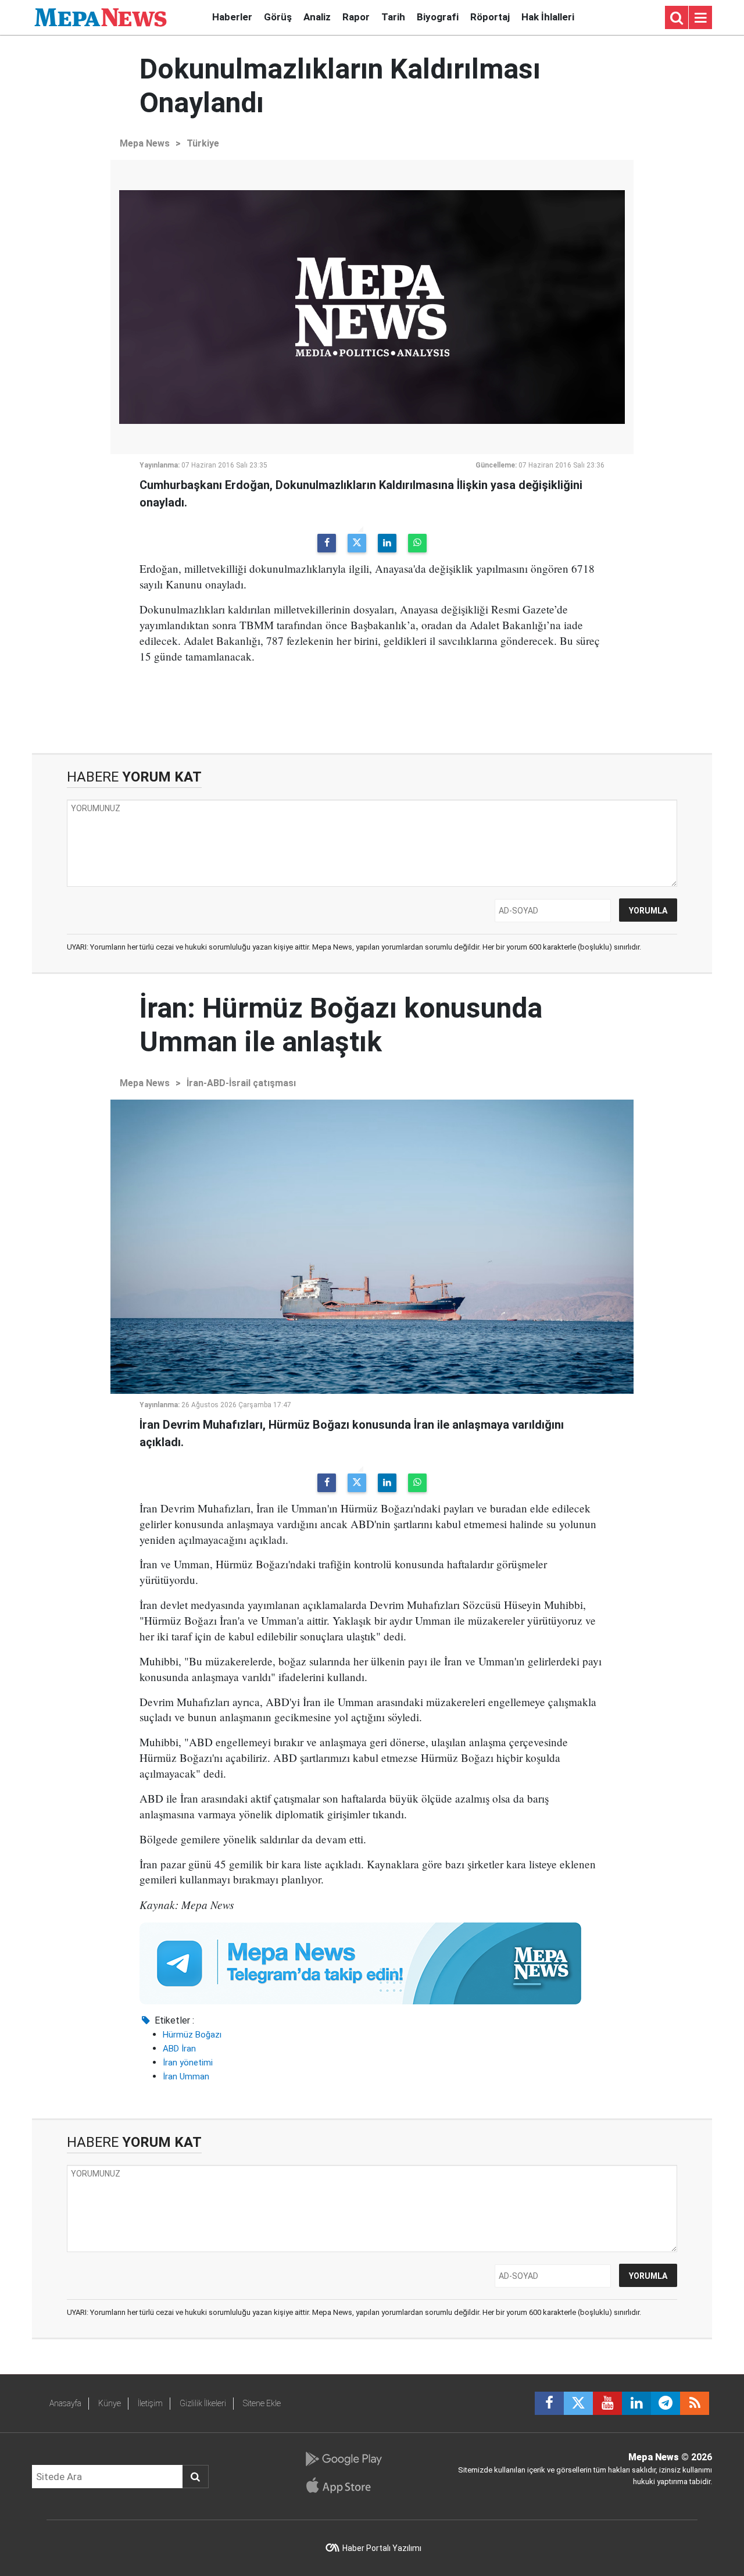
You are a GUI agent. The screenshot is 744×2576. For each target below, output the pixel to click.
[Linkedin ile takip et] (636, 2403)
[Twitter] (357, 543)
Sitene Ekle (262, 2403)
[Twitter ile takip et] (578, 2403)
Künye (110, 2403)
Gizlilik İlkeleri (203, 2403)
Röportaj (490, 17)
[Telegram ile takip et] (666, 2403)
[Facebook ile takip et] (549, 2403)
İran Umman (186, 2077)
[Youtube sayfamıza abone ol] (607, 2403)
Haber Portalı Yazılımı (382, 2548)
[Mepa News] (101, 17)
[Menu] (700, 18)
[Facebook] (327, 543)
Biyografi (438, 17)
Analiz (317, 17)
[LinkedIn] (387, 543)
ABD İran (179, 2049)
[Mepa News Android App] (343, 2459)
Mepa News (145, 143)
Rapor (356, 17)
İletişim (150, 2403)
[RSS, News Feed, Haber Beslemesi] (695, 2403)
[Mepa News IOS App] (343, 2485)
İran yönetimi (188, 2063)
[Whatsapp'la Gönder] (417, 543)
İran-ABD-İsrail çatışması (241, 1083)
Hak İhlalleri (548, 17)
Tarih (393, 17)
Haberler (232, 17)
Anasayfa (65, 2403)
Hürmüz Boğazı (192, 2035)
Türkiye (203, 143)
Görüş (278, 17)
